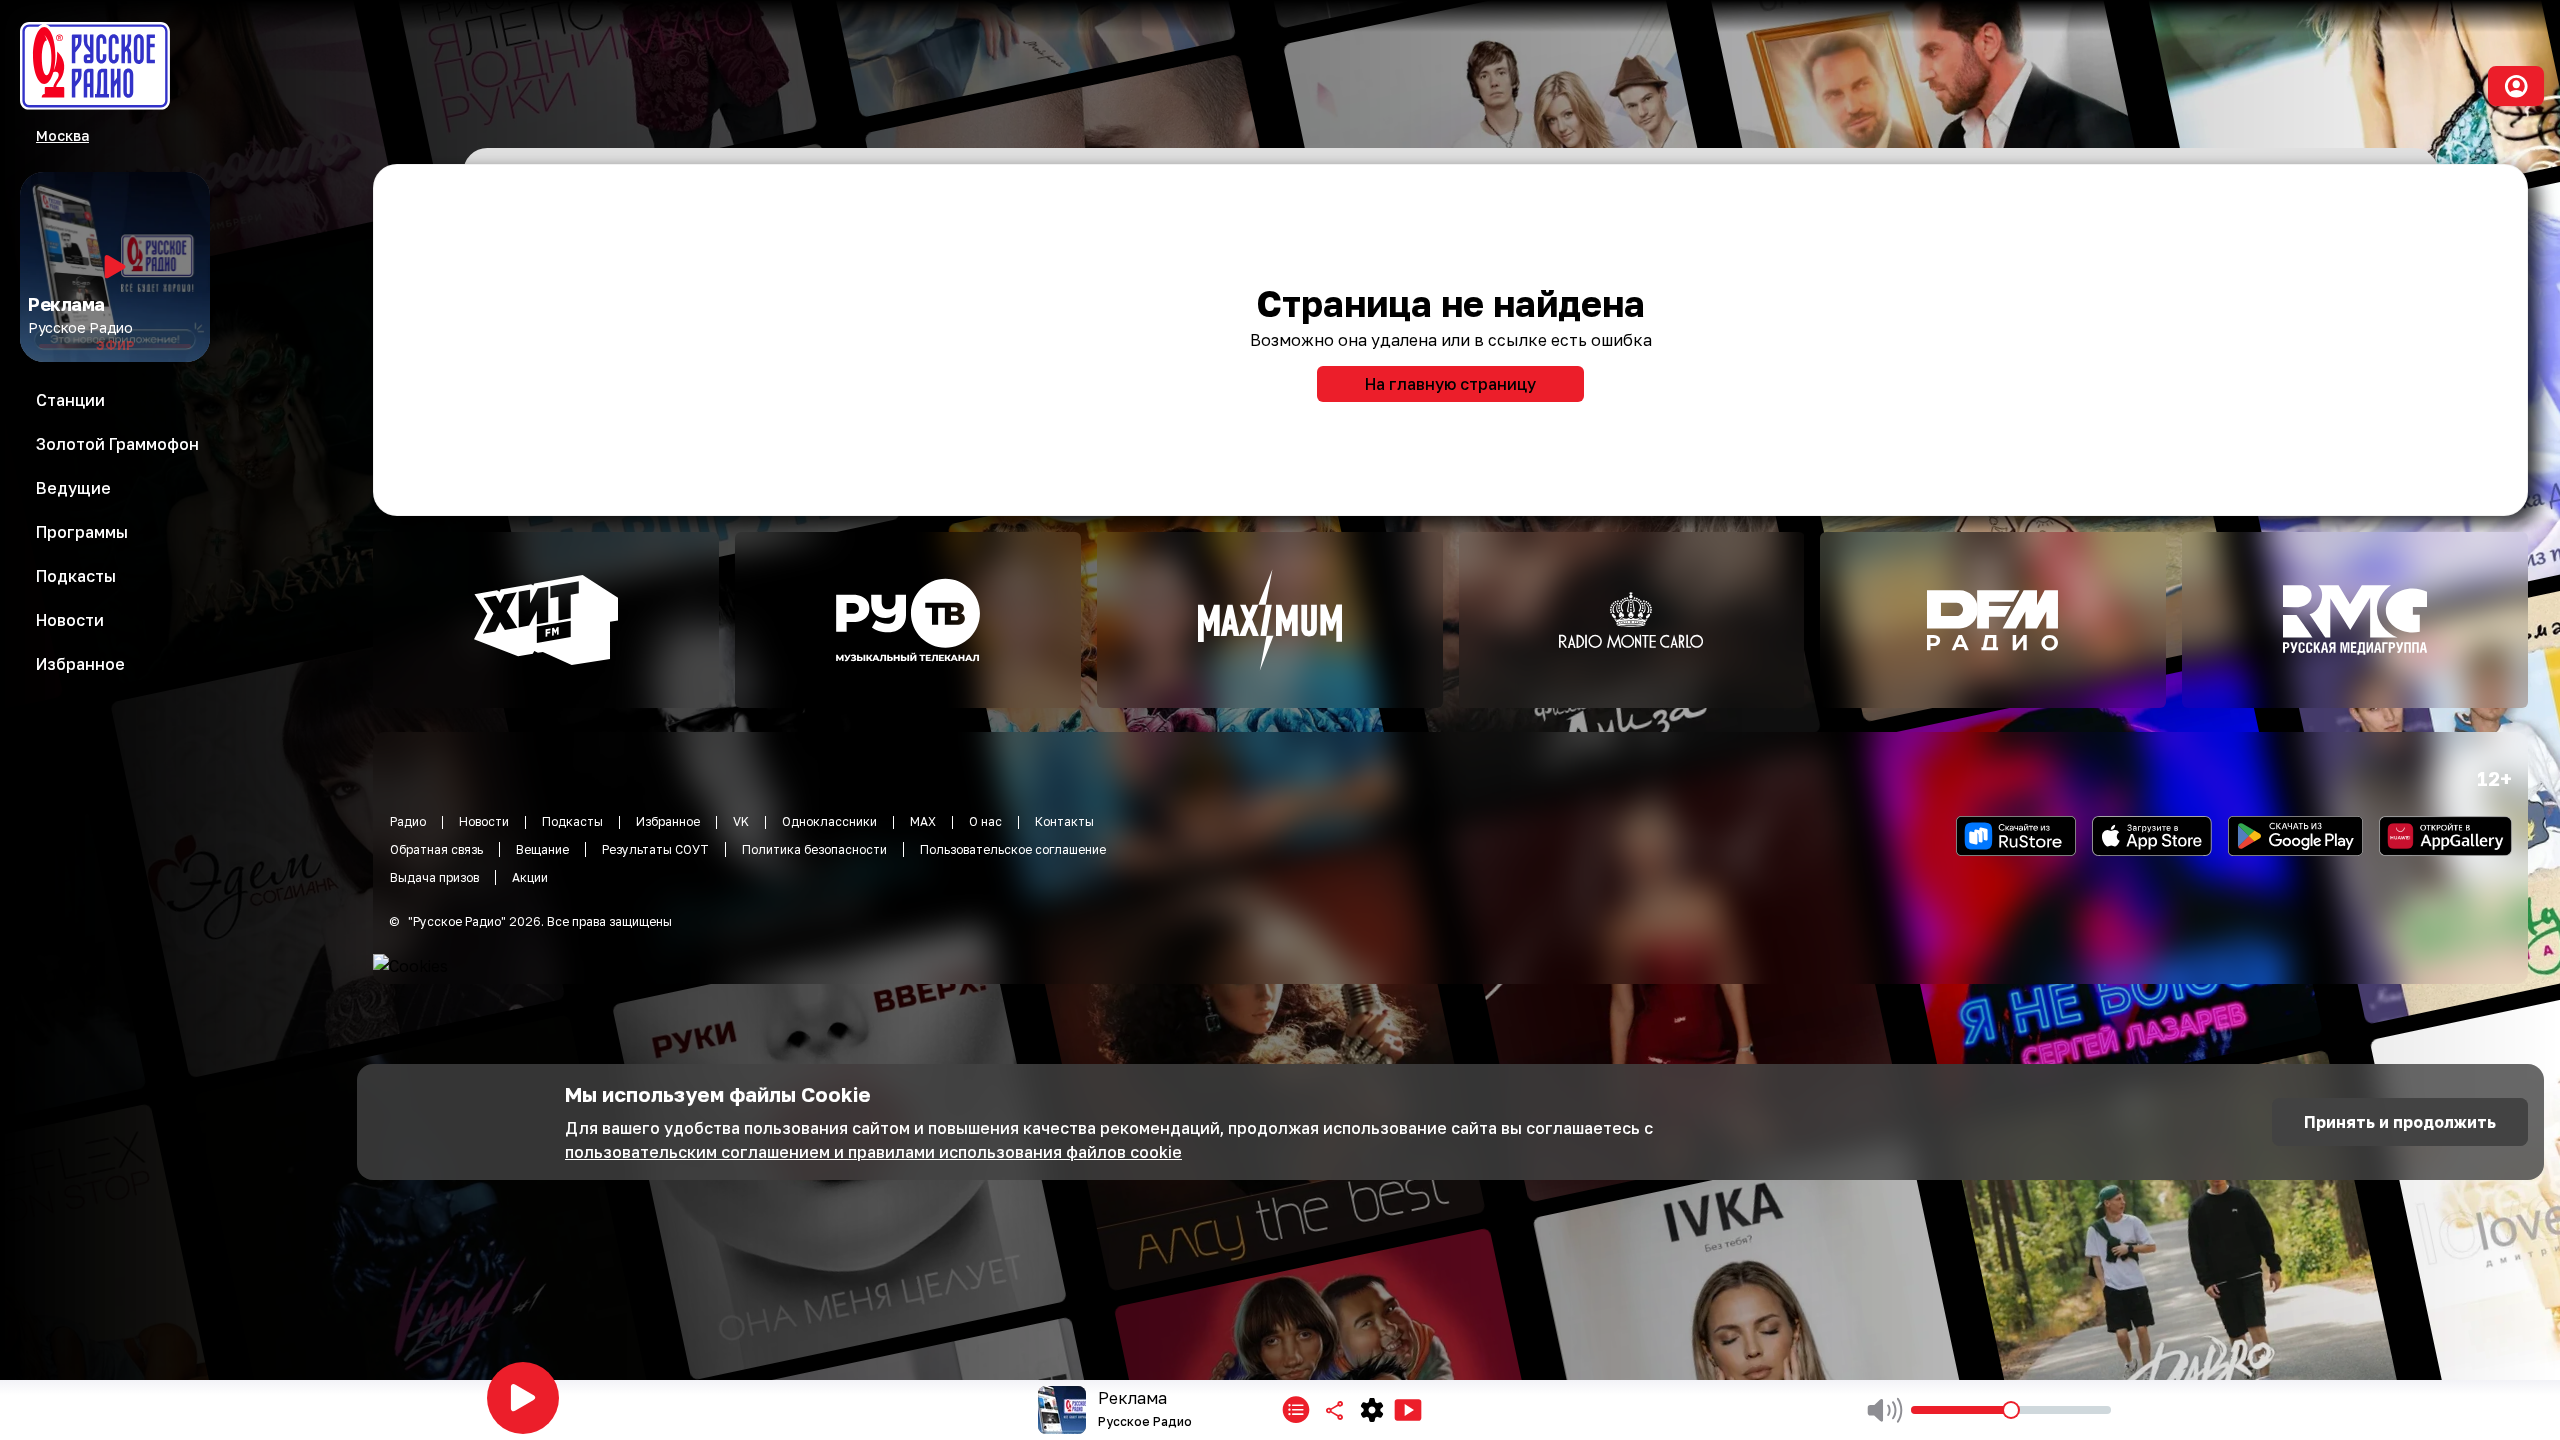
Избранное (668, 821)
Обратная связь (436, 849)
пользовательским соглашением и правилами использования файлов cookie (873, 1152)
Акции (530, 877)
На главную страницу (1450, 384)
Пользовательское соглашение (1013, 849)
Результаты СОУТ (655, 849)
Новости (484, 821)
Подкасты (572, 821)
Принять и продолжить (2400, 1122)
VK (741, 821)
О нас (985, 821)
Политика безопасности (814, 849)
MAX (923, 821)
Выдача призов (434, 877)
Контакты (1064, 821)
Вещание (542, 849)
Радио (408, 821)
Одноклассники (829, 821)
